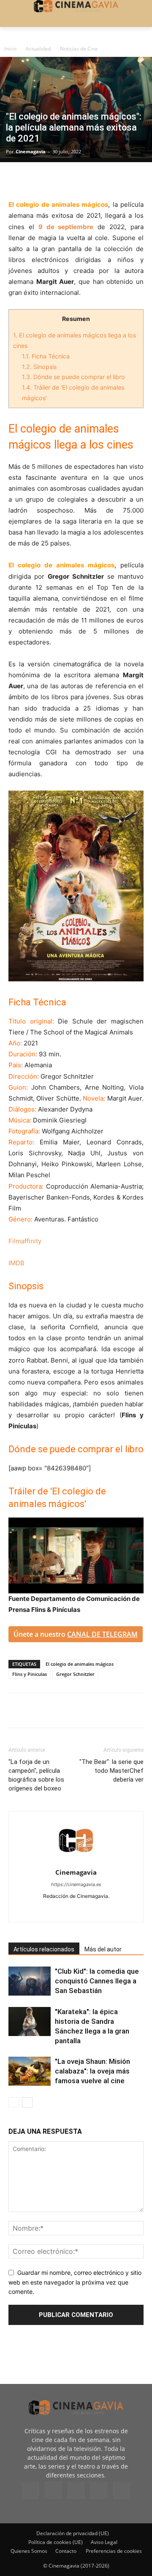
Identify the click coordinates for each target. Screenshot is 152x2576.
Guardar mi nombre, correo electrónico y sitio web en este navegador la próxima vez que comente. (75, 2282)
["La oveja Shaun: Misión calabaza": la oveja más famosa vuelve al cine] (30, 2071)
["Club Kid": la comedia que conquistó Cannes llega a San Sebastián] (30, 1981)
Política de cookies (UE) (56, 2542)
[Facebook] (17, 179)
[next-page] (27, 2102)
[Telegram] (75, 179)
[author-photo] (76, 1861)
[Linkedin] (56, 179)
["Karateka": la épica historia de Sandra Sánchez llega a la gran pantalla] (30, 2022)
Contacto (66, 2551)
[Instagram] (58, 1910)
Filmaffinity (25, 1241)
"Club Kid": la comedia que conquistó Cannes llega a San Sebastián (97, 1981)
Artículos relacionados (44, 1949)
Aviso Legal (104, 2542)
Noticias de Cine (79, 49)
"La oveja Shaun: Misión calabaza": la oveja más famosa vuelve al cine (92, 2071)
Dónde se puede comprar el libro (73, 377)
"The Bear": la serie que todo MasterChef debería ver (111, 1771)
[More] (114, 179)
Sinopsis (39, 367)
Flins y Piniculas (30, 1674)
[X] (36, 179)
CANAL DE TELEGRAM (102, 1634)
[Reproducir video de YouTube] (76, 1555)
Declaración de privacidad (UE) (73, 2533)
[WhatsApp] (95, 179)
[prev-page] (14, 2102)
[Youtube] (112, 1910)
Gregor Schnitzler (75, 1674)
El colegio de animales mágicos (80, 1664)
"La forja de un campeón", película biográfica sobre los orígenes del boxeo (36, 1775)
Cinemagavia (31, 151)
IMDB (16, 1263)
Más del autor (103, 1949)
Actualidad (38, 49)
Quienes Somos (29, 2551)
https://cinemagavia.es (76, 1884)
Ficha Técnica (46, 356)
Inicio (10, 49)
